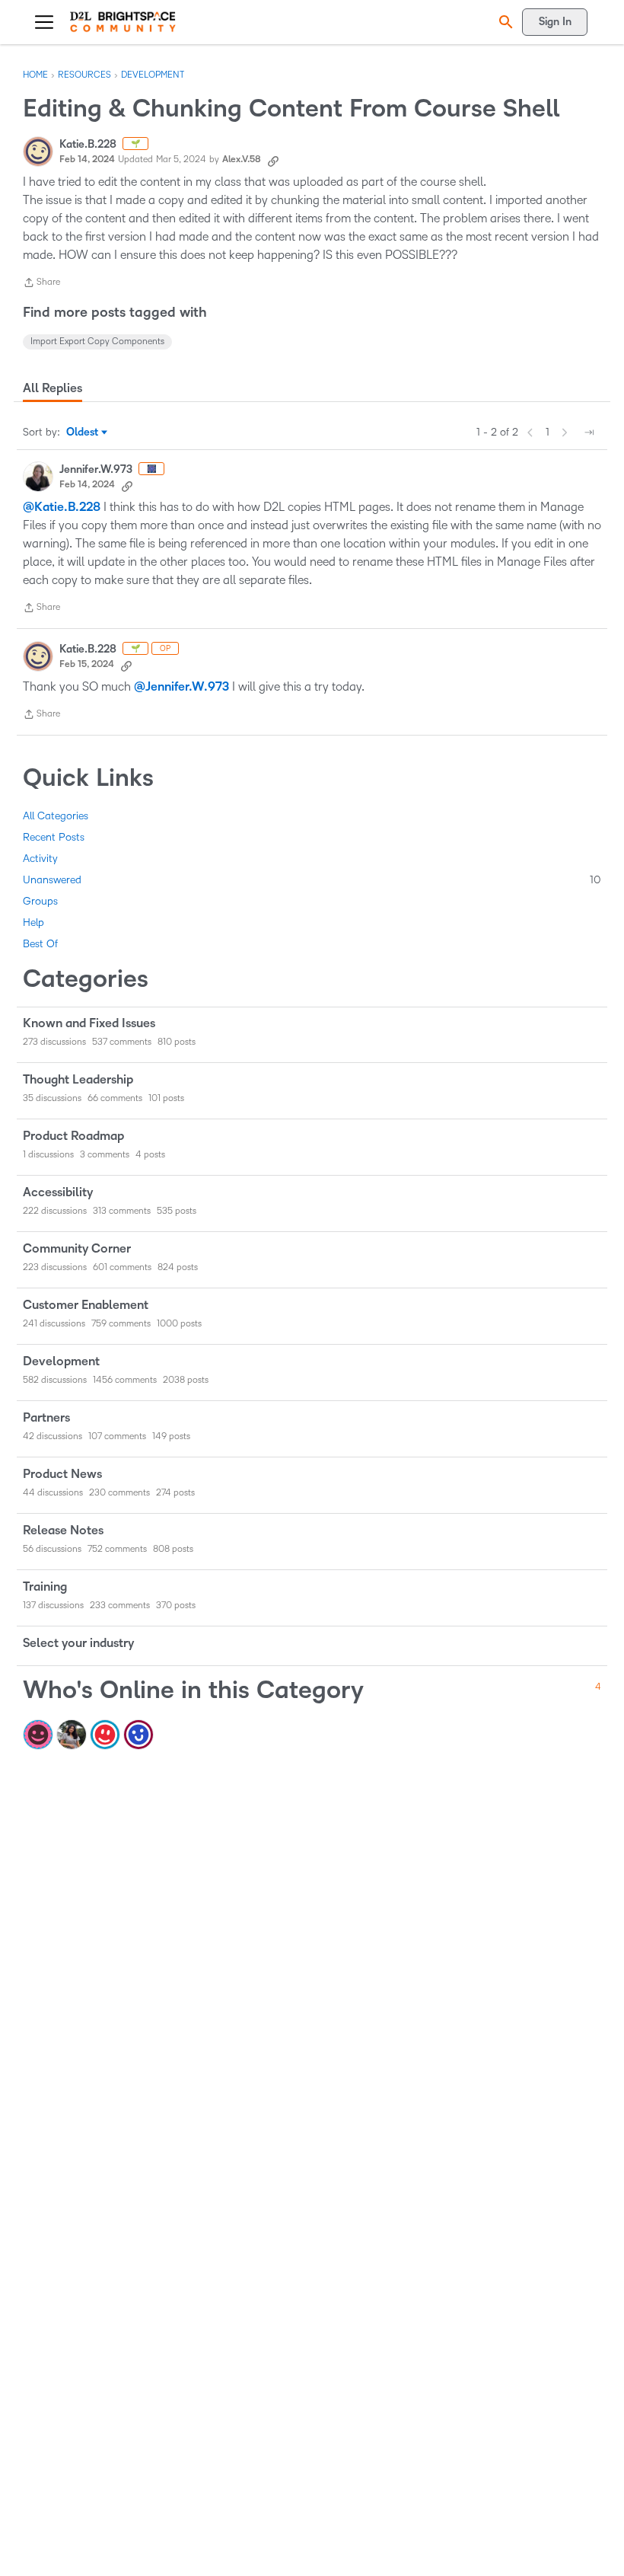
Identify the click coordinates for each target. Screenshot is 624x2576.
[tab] (53, 388)
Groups (40, 901)
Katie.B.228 (88, 144)
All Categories (56, 816)
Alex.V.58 (242, 160)
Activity (40, 859)
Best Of (40, 944)
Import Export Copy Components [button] (97, 342)
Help (33, 923)
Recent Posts (54, 837)
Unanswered (312, 880)
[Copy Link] (273, 160)
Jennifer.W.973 (96, 469)
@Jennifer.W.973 (181, 687)
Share (41, 284)
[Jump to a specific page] (589, 433)
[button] (504, 22)
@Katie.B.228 (62, 507)
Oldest (83, 433)
